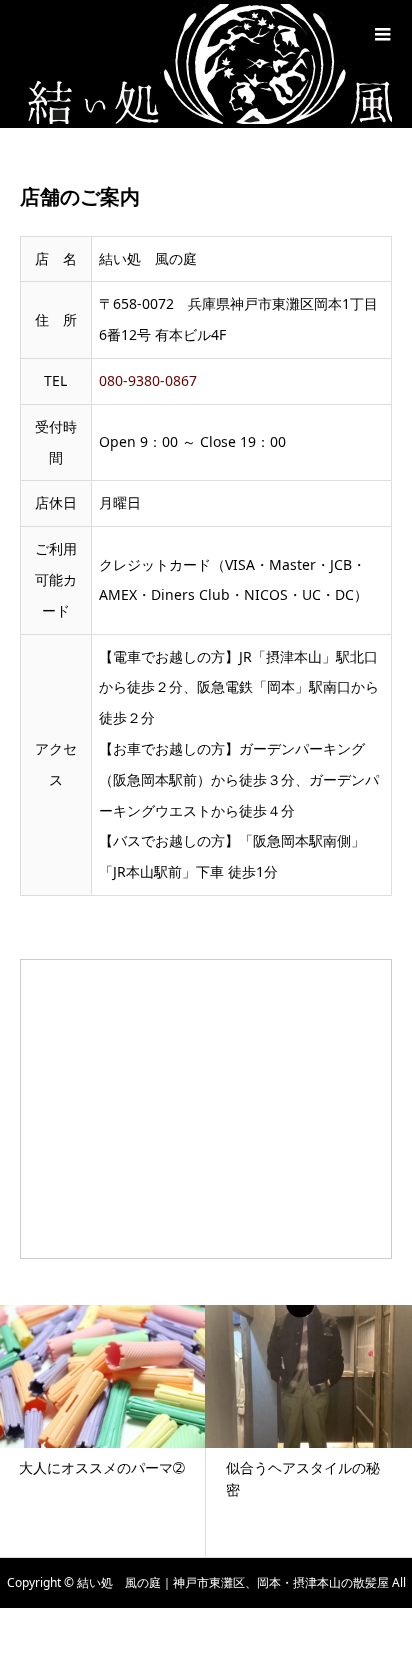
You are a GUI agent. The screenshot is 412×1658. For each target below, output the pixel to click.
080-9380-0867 (148, 380)
